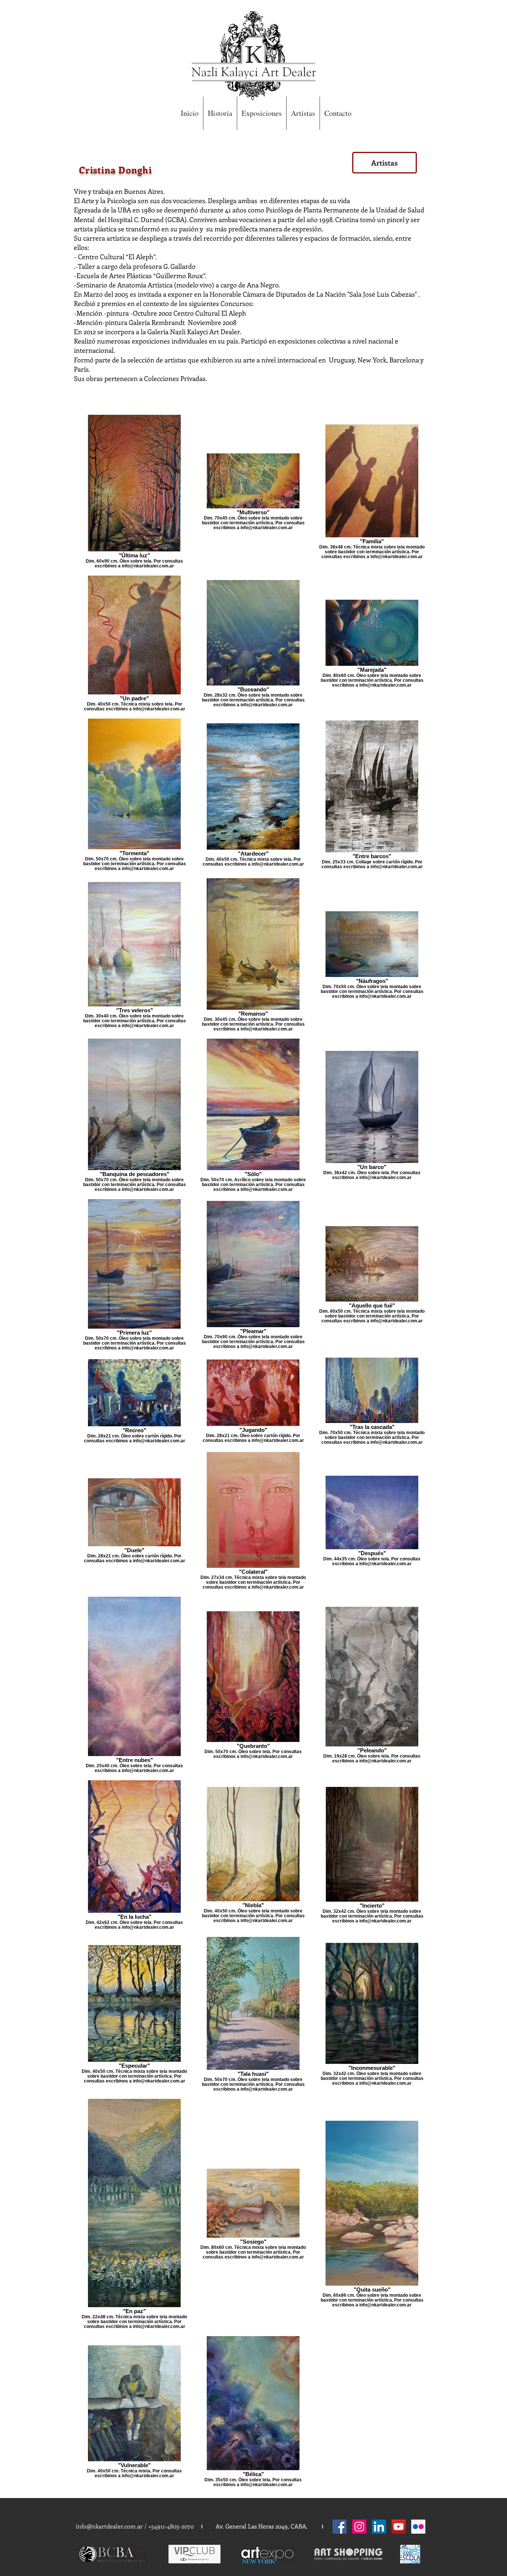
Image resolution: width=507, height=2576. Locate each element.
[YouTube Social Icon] (399, 2527)
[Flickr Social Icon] (418, 2527)
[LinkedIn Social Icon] (379, 2527)
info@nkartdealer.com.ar (109, 2526)
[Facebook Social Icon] (340, 2527)
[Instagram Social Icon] (359, 2527)
